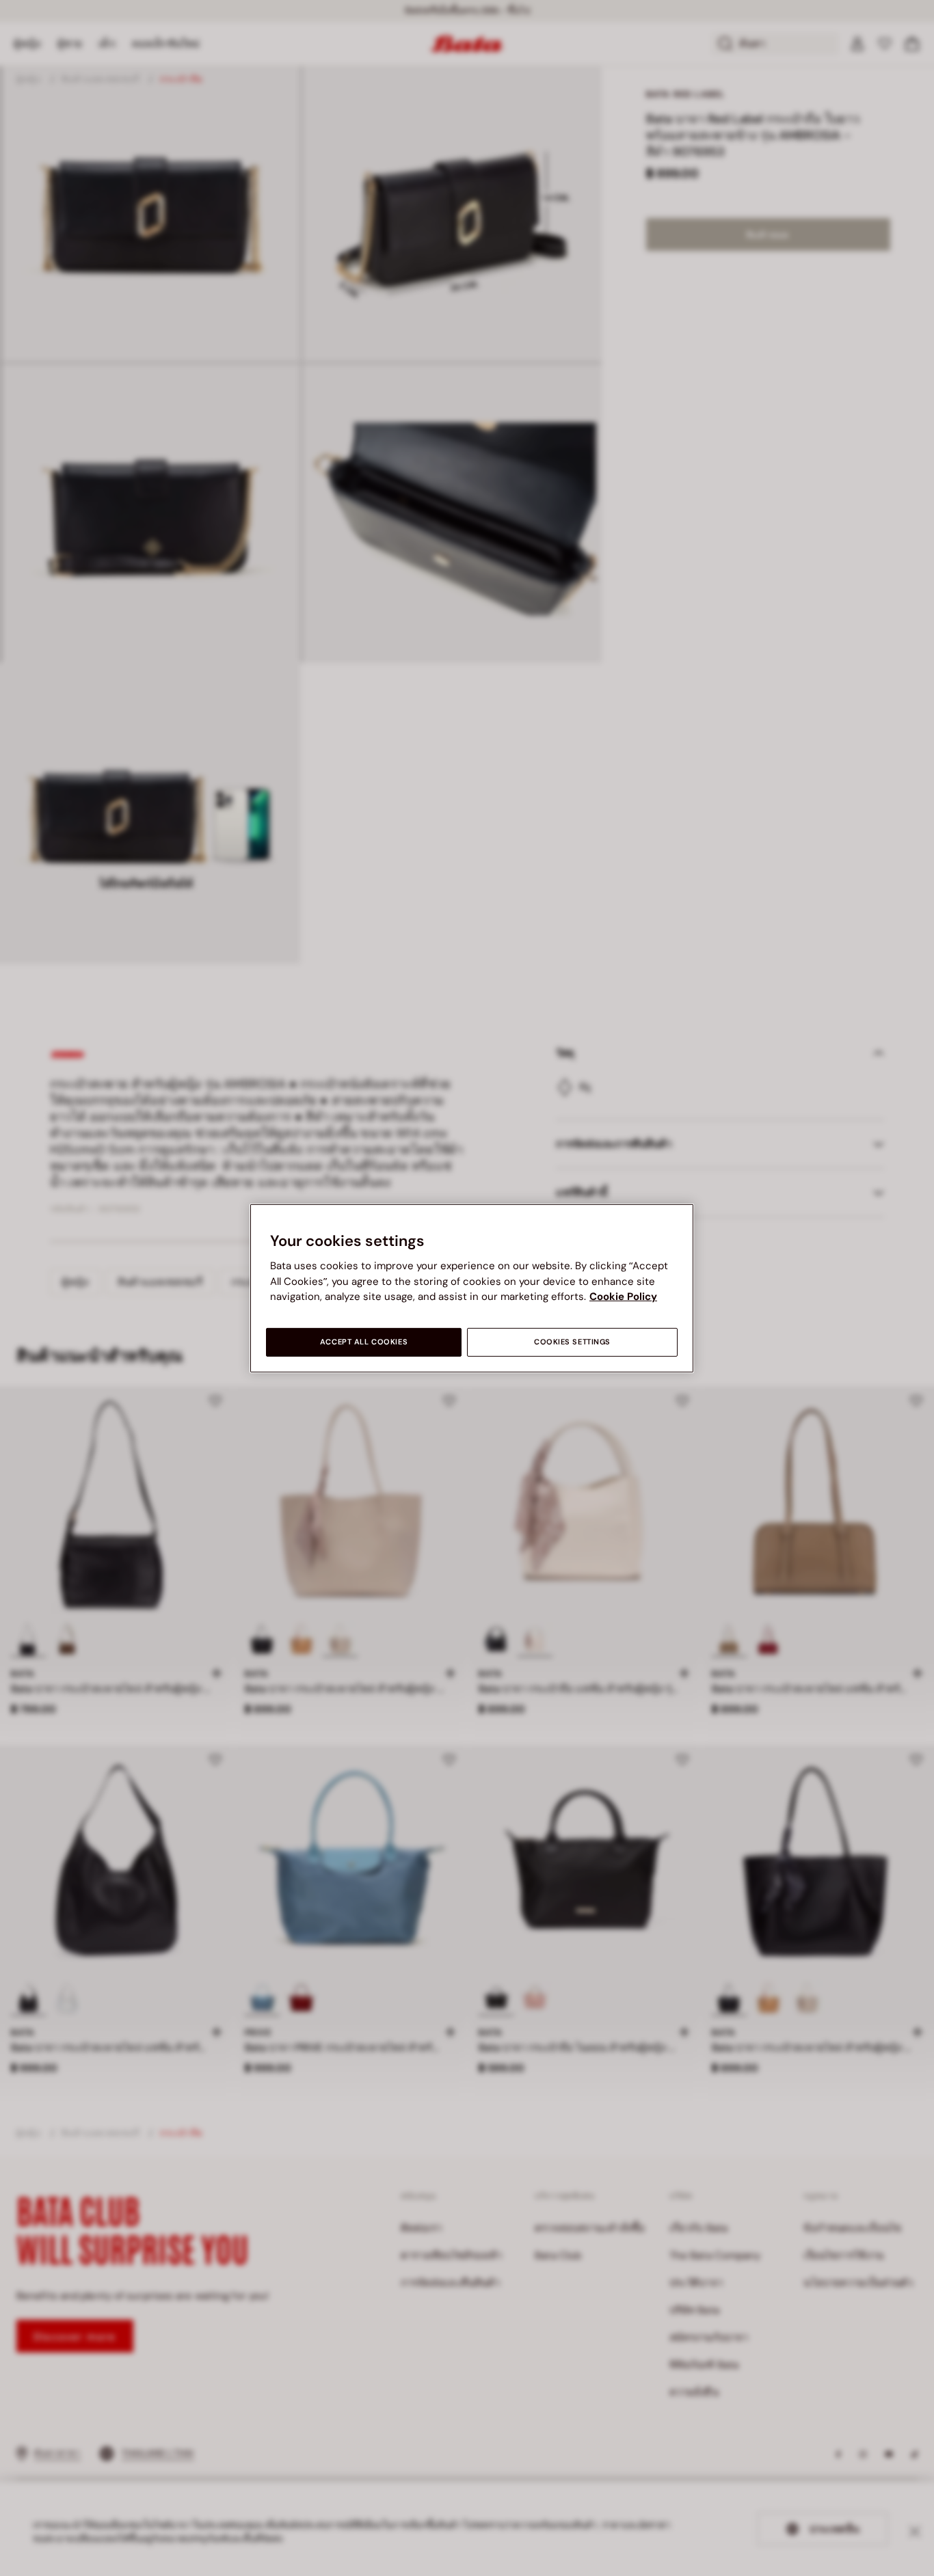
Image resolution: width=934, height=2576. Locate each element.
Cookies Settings (572, 1342)
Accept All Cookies (364, 1342)
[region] (472, 1288)
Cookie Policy (623, 1297)
